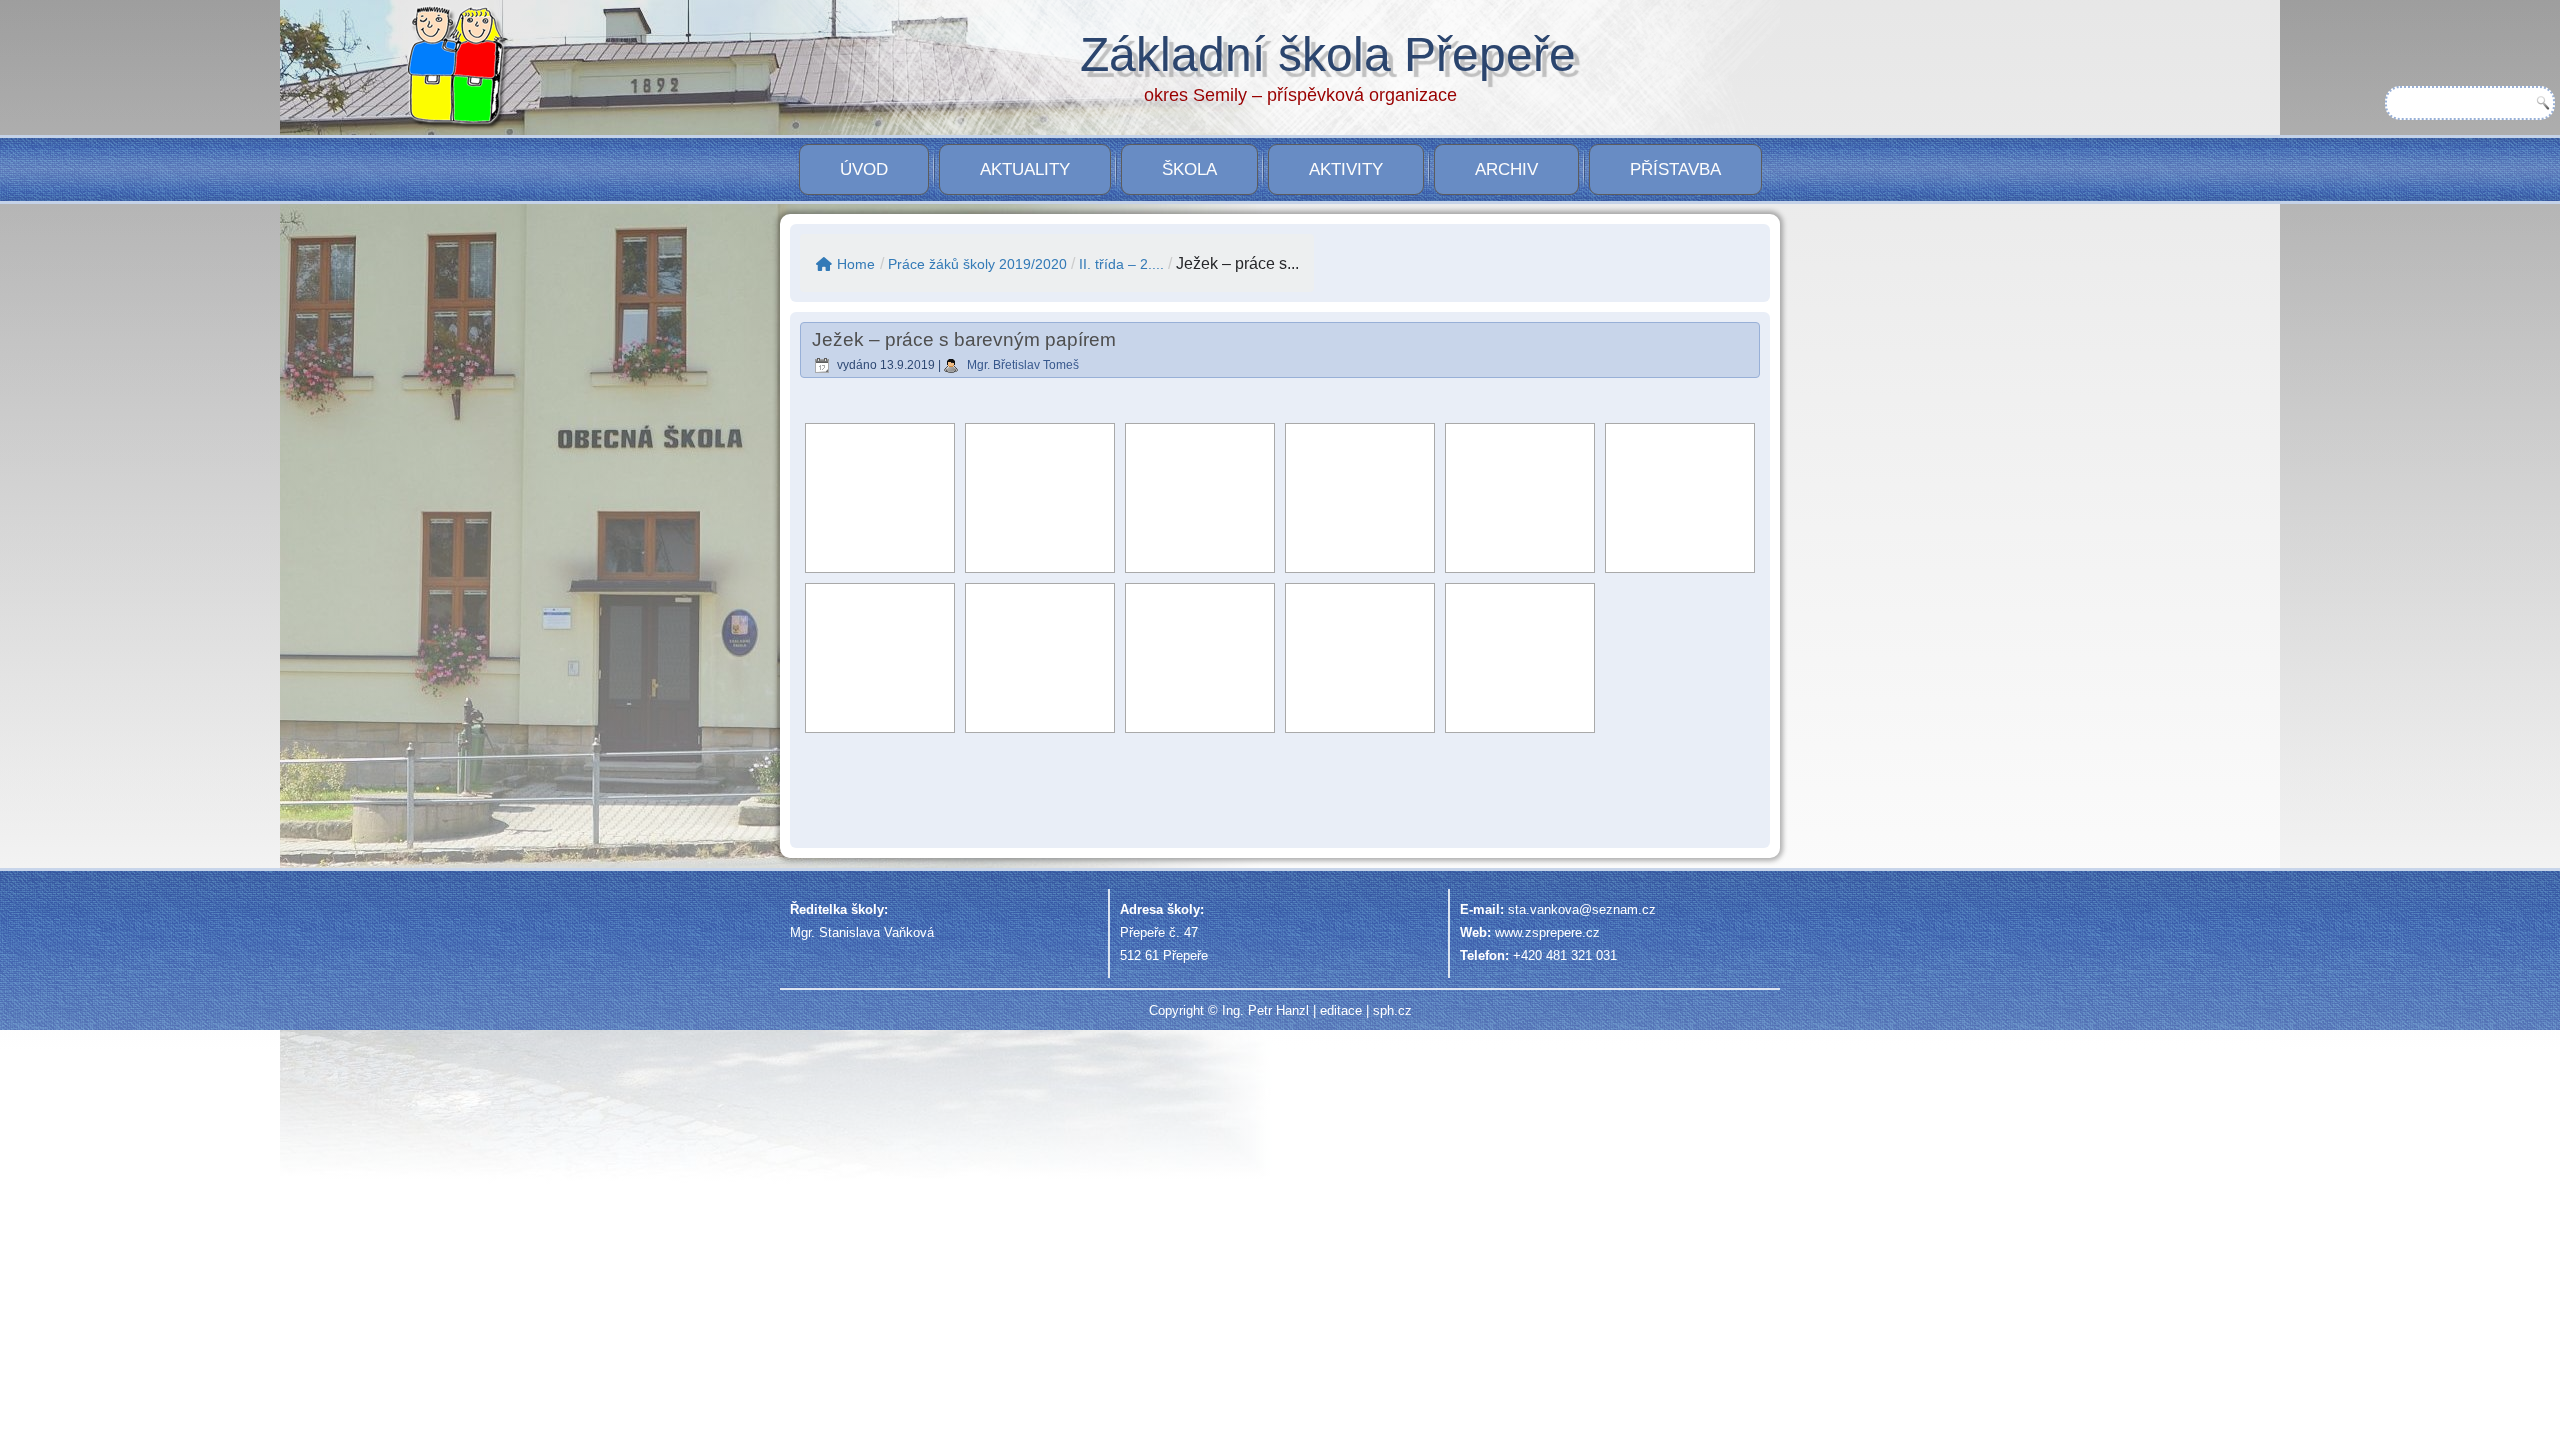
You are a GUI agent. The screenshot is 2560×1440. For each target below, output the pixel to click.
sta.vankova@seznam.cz (1582, 909)
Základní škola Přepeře (1328, 54)
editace (1341, 1010)
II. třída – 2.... (1121, 264)
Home (856, 264)
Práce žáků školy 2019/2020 (977, 264)
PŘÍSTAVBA (1675, 169)
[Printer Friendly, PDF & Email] (1695, 812)
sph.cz (1392, 1010)
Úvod (864, 169)
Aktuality (1025, 169)
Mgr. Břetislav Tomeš (1023, 365)
